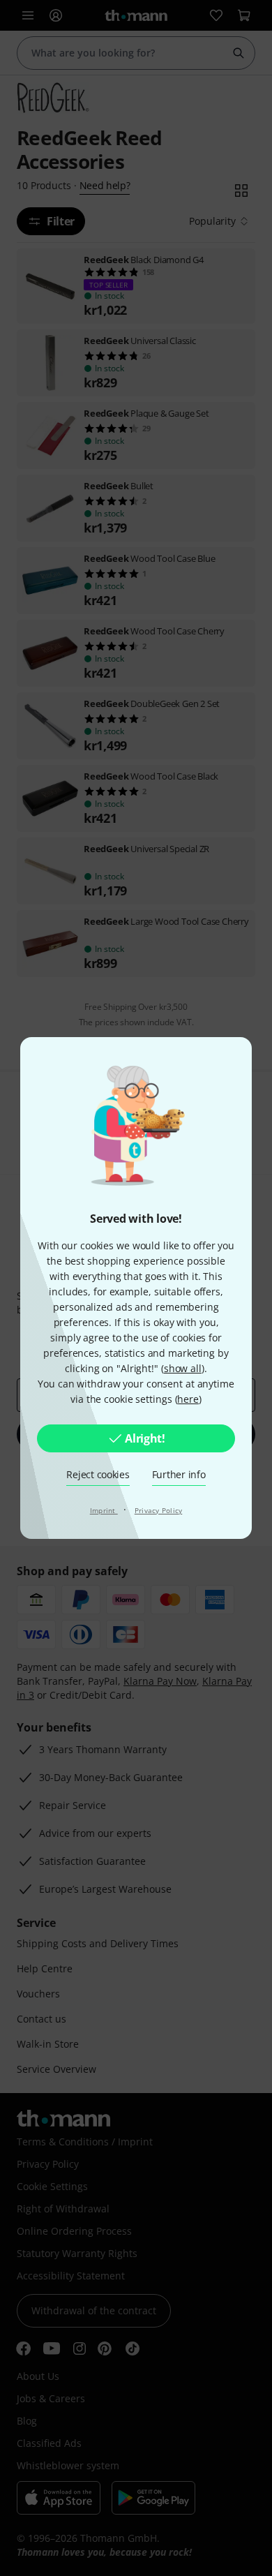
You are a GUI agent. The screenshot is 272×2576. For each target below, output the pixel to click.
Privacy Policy (159, 1510)
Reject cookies (98, 1474)
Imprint (104, 1510)
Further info (179, 1474)
